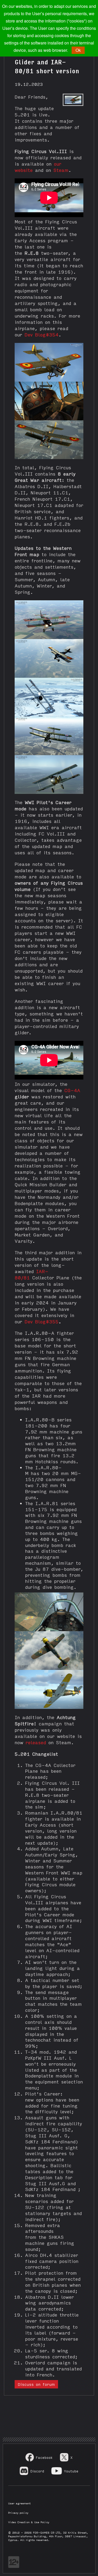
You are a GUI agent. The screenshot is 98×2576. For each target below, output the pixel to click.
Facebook (44, 2457)
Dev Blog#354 (42, 334)
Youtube (71, 2471)
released (36, 1742)
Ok (78, 50)
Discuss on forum (36, 2384)
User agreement (19, 2503)
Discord (37, 2471)
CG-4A (72, 1090)
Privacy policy (18, 2513)
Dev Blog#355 (42, 1321)
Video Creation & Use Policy (29, 2522)
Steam (61, 170)
